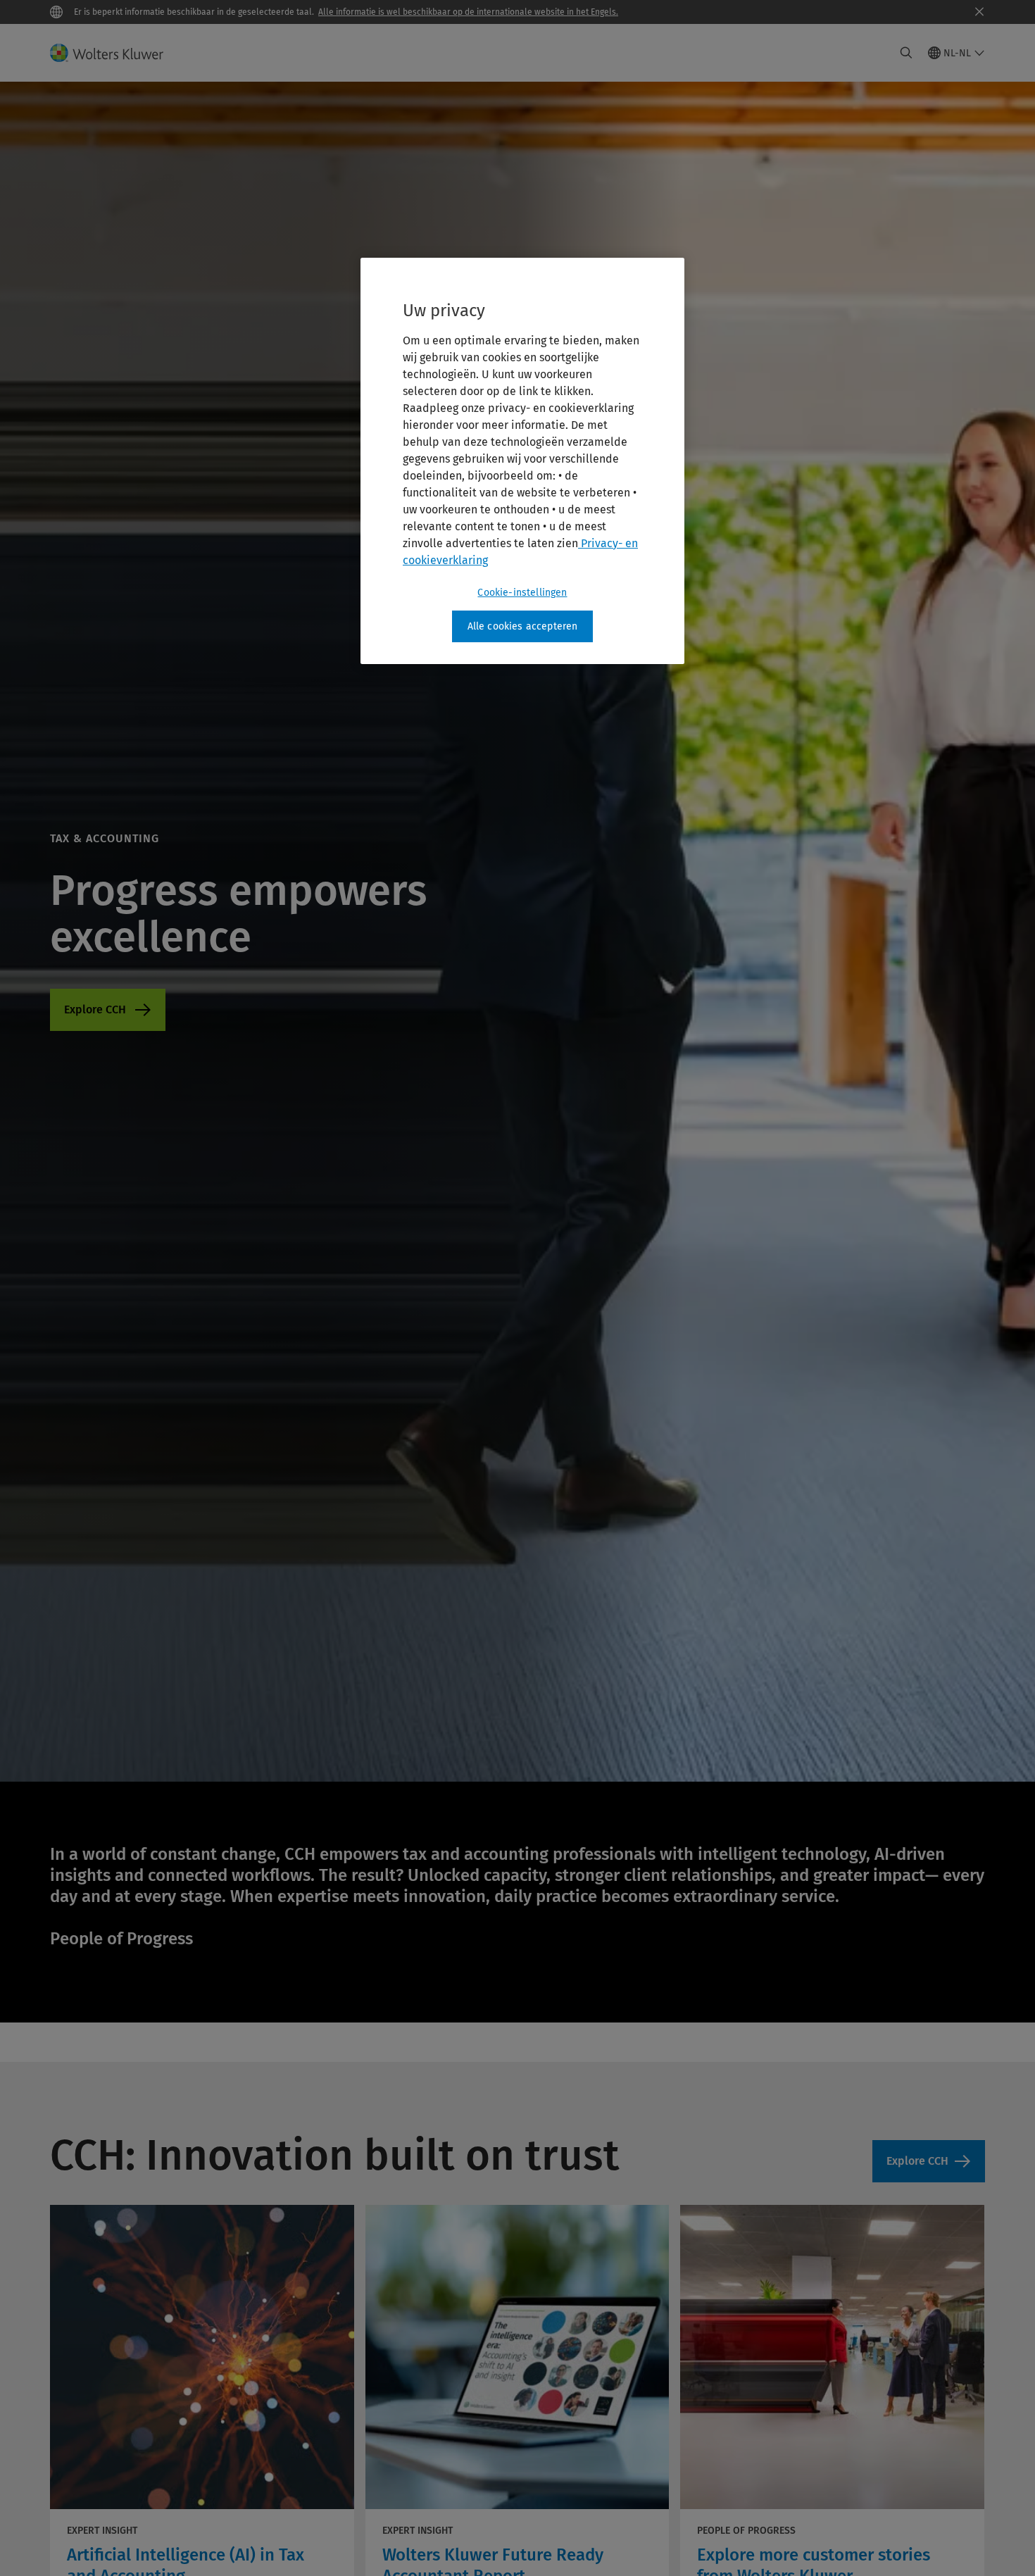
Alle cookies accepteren (523, 626)
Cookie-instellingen (522, 593)
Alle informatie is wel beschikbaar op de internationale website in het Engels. (468, 12)
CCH (108, 1010)
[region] (522, 461)
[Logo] (115, 53)
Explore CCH (917, 2161)
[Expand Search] (906, 53)
